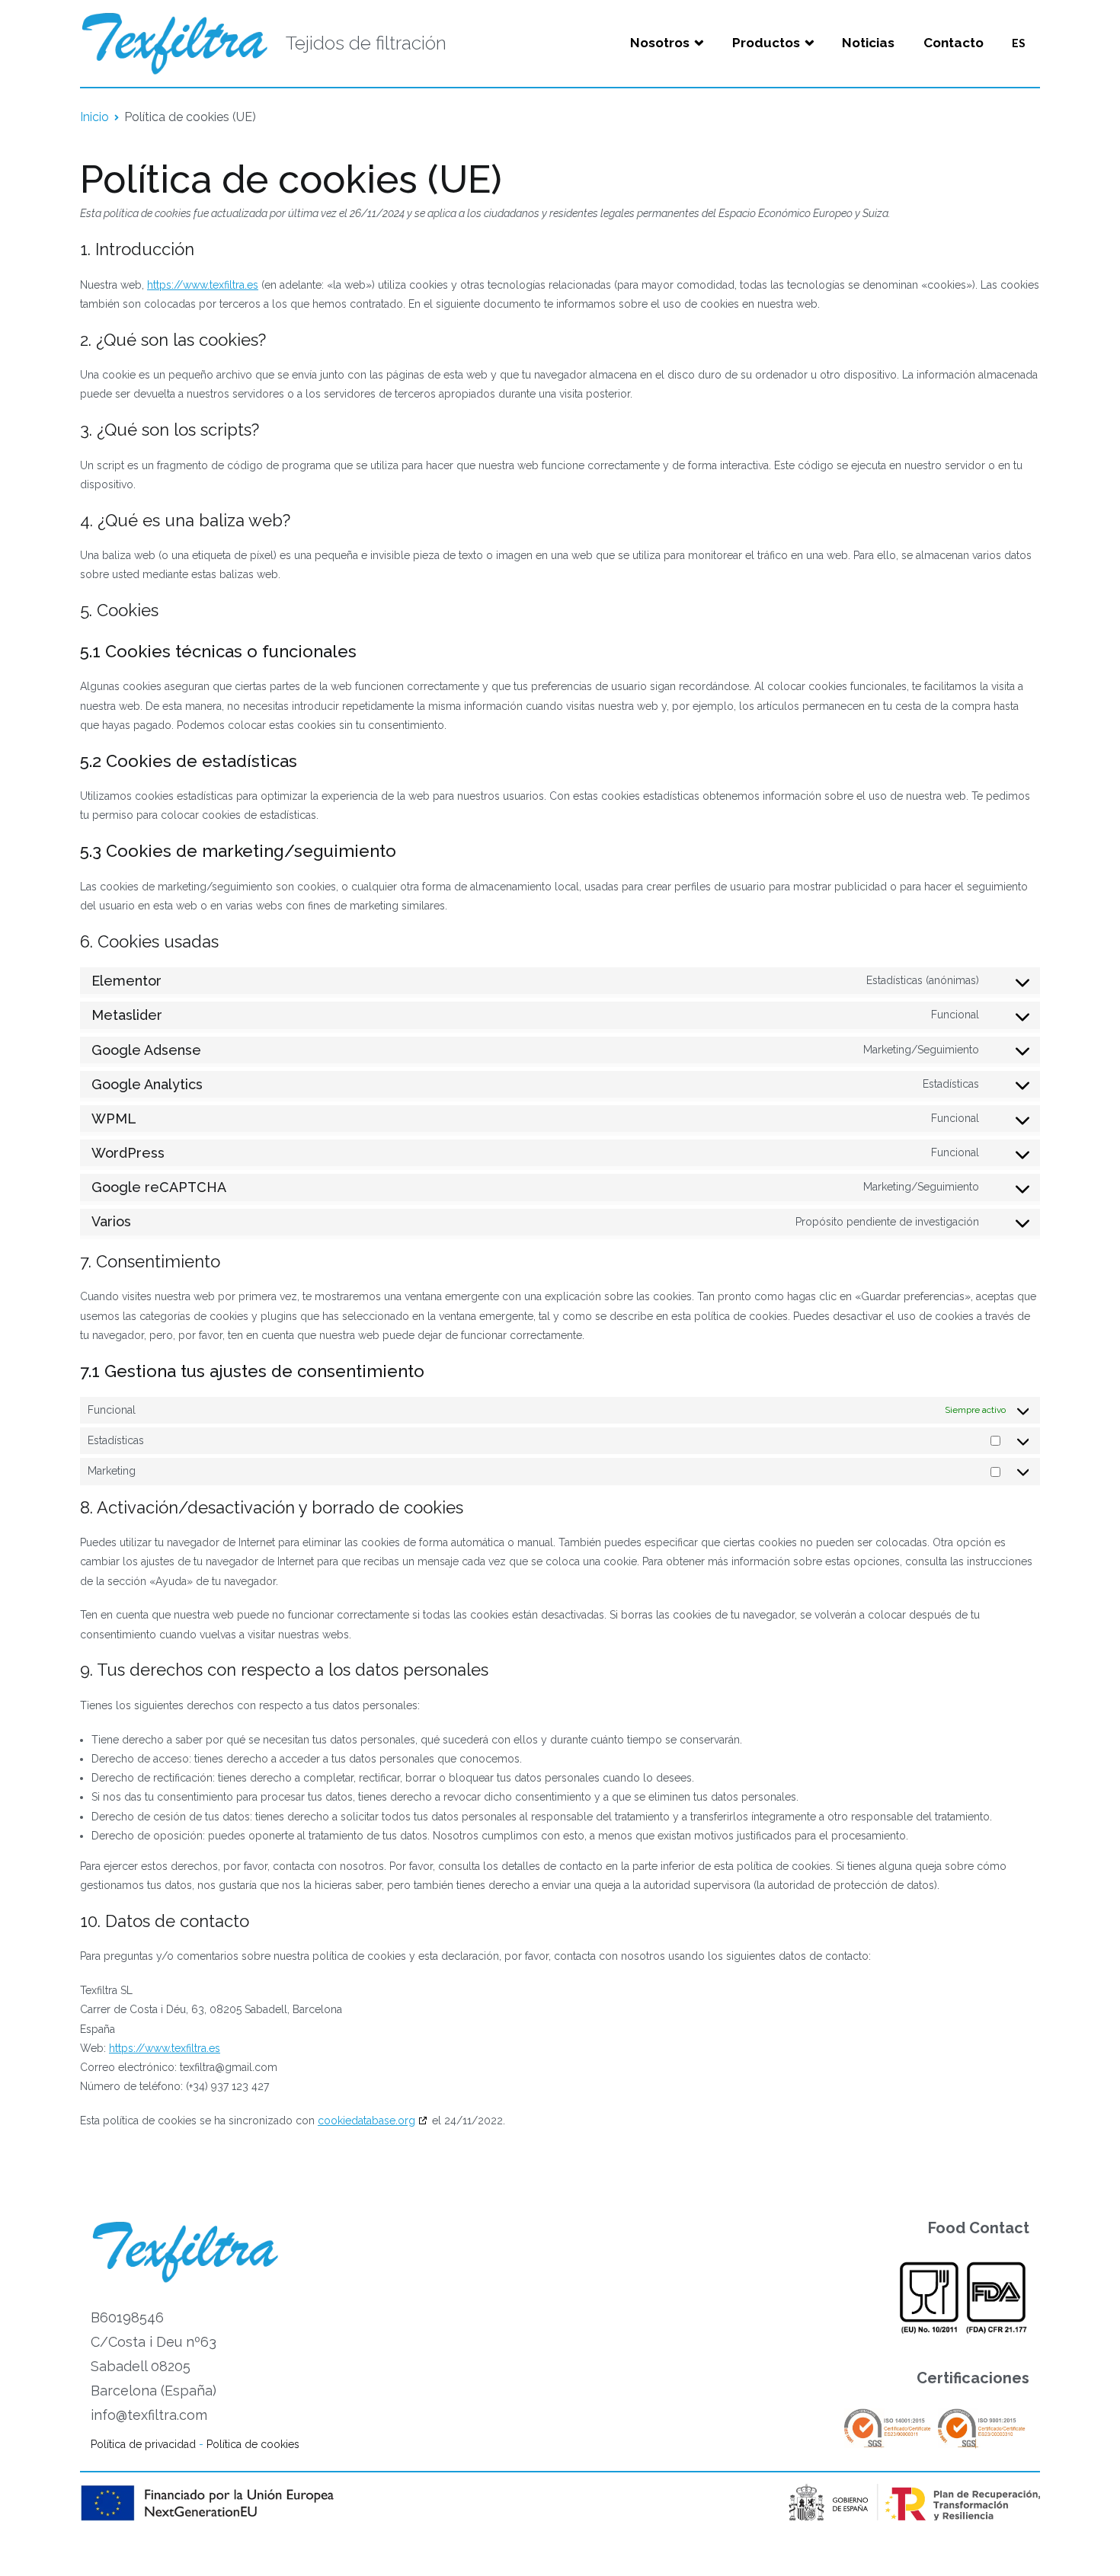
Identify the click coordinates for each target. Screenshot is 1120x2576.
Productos (766, 43)
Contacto (954, 43)
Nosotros (660, 43)
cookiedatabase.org (366, 2121)
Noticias (868, 43)
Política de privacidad (143, 2444)
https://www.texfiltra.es (203, 285)
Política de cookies (253, 2444)
